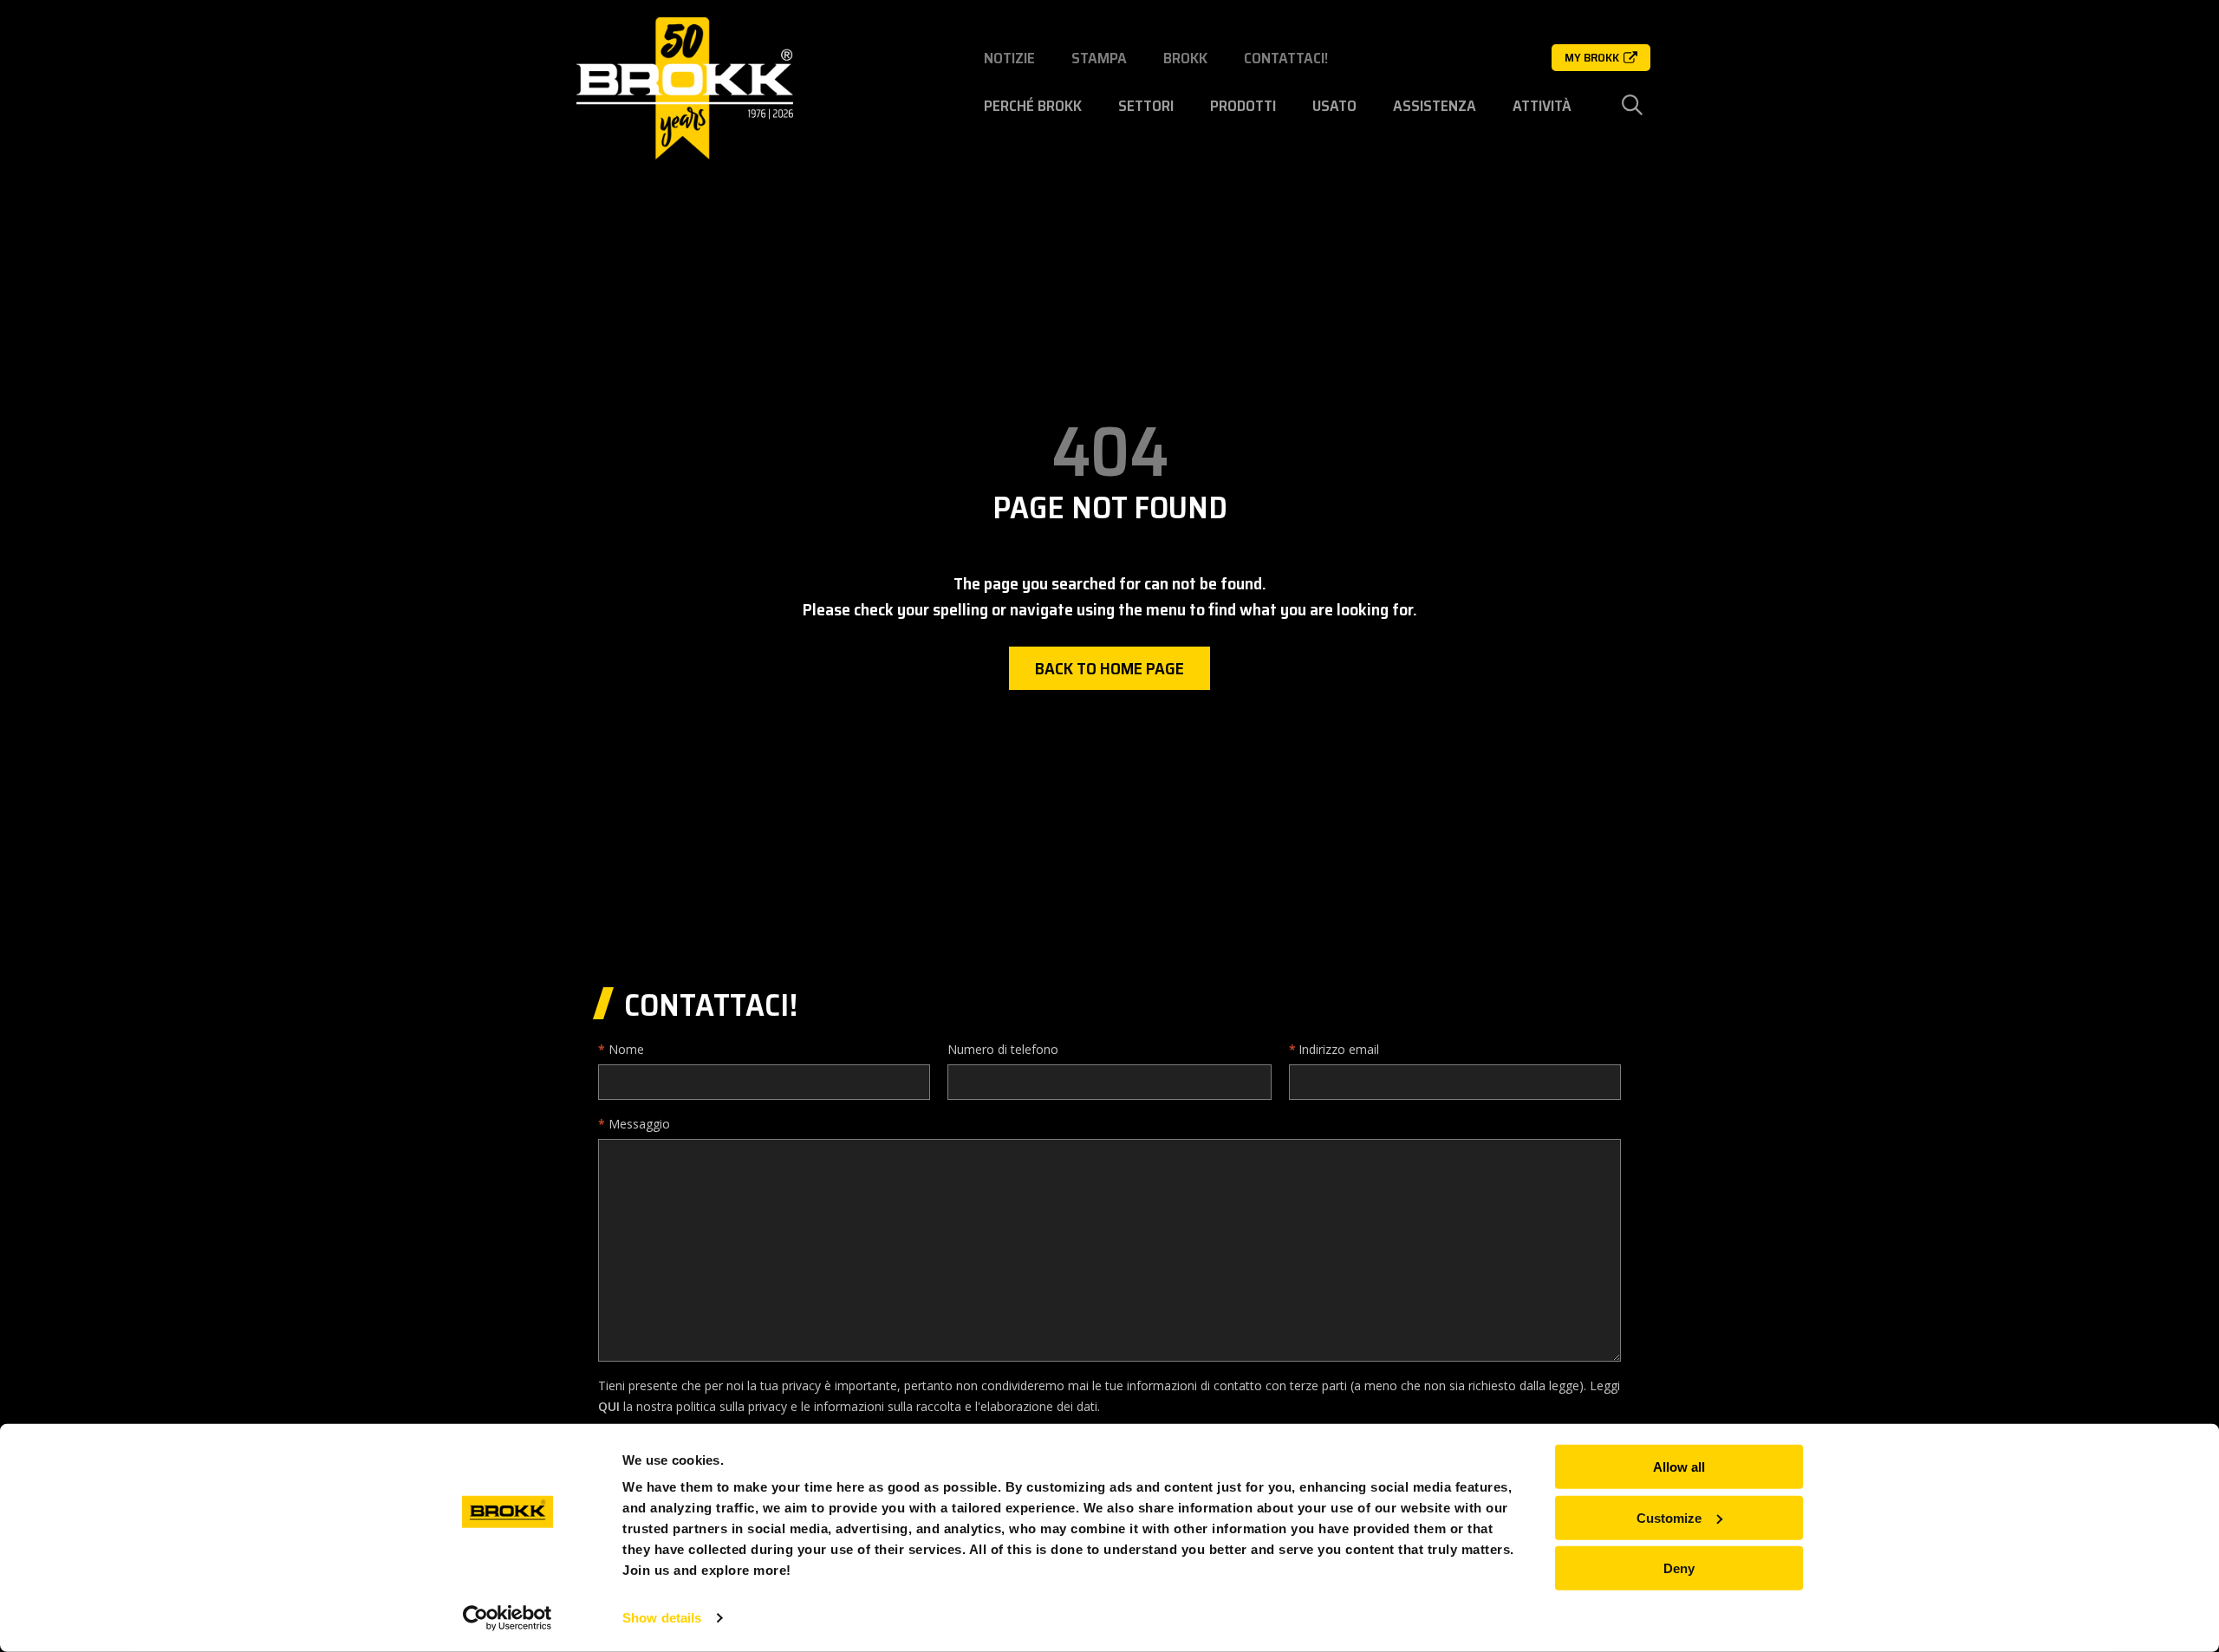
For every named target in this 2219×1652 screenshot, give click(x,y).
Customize (1669, 1517)
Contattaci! (1286, 58)
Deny (1679, 1568)
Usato (1334, 106)
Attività (1542, 106)
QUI (609, 1406)
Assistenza (1435, 106)
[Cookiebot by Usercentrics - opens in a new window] (508, 1618)
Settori (1146, 106)
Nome (626, 1049)
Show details (662, 1618)
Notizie (1009, 58)
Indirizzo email (1339, 1049)
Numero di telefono (1003, 1049)
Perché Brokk (1033, 106)
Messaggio (639, 1124)
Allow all (1679, 1467)
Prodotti (1243, 106)
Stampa (1099, 58)
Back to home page (1109, 668)
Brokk (1185, 58)
